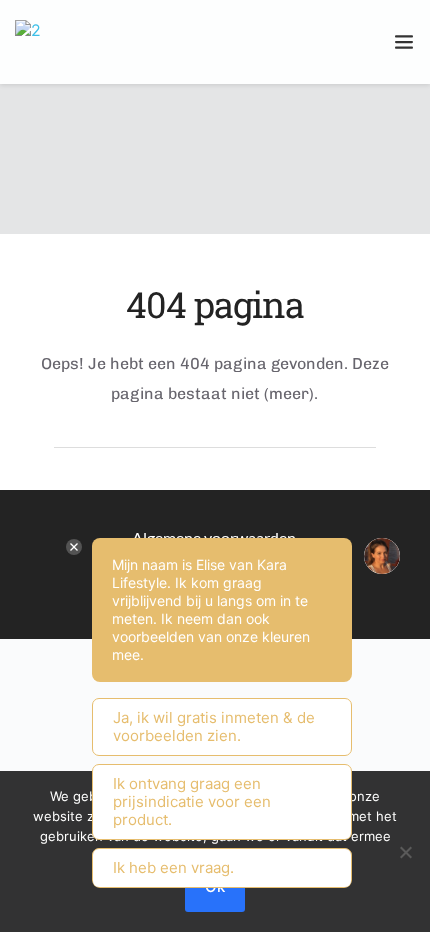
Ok (215, 886)
